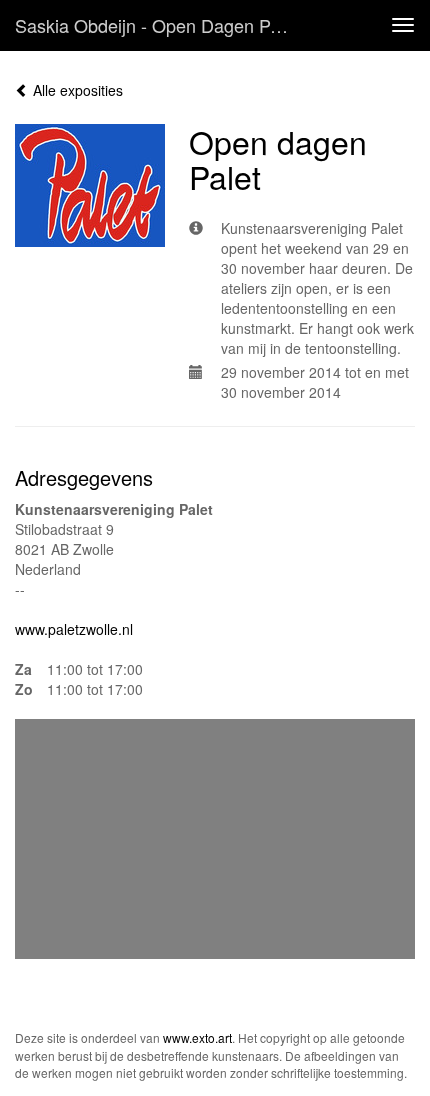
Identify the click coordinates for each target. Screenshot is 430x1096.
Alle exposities (76, 90)
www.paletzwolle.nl (74, 629)
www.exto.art (197, 1037)
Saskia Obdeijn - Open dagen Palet (157, 25)
